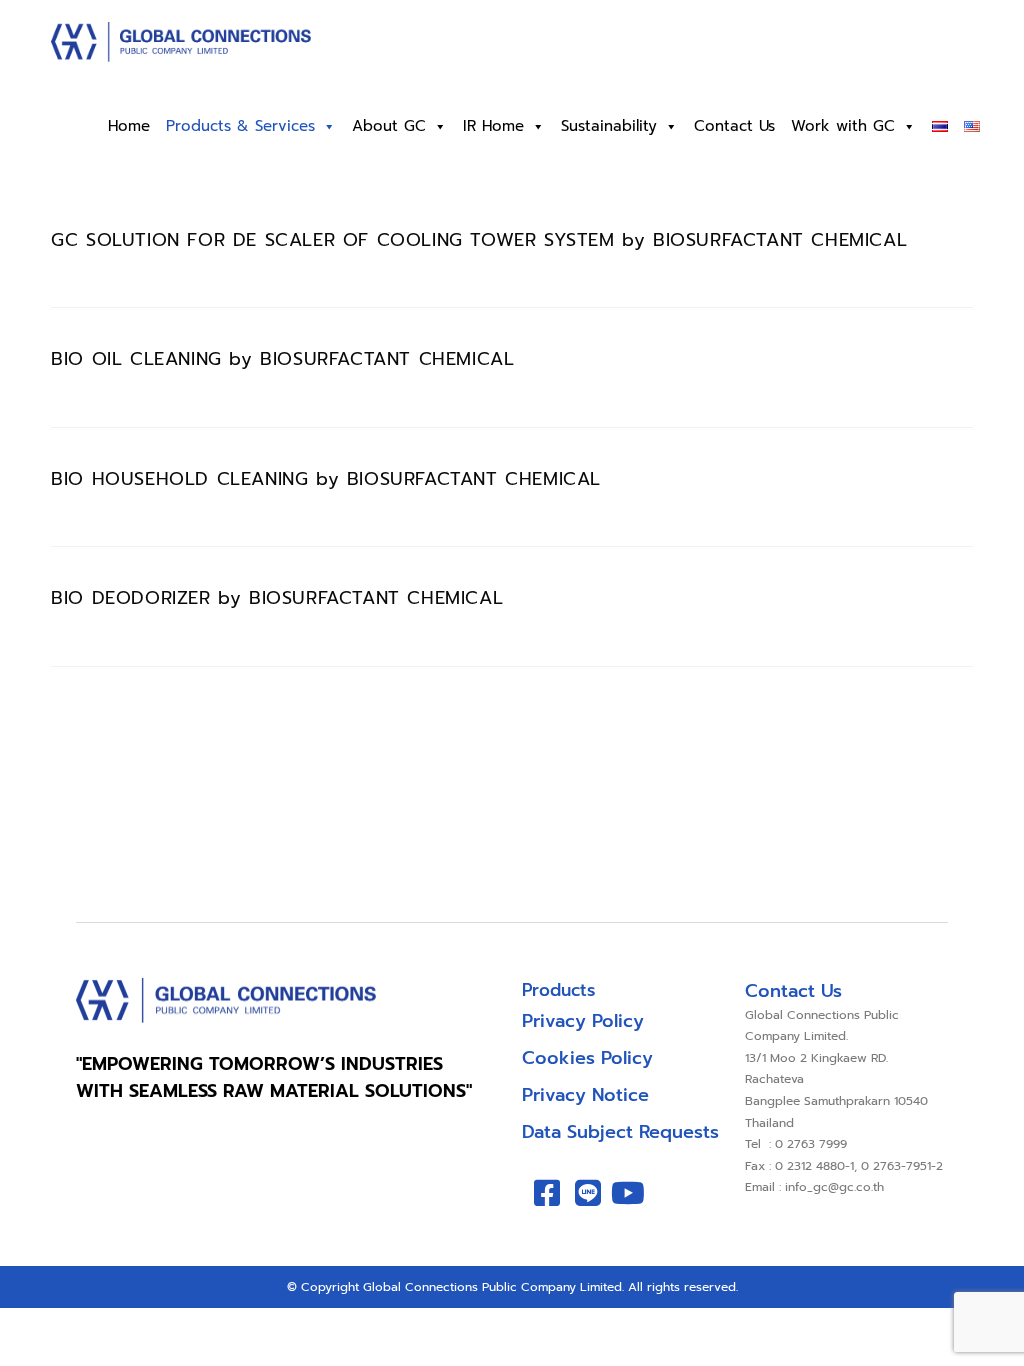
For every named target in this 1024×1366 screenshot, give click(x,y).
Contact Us (734, 126)
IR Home (493, 126)
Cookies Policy (587, 1058)
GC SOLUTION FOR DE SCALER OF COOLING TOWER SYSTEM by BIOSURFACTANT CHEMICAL (479, 240)
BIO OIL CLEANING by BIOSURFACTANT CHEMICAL (282, 359)
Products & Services (240, 126)
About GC (389, 126)
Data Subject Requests (620, 1132)
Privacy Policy (583, 1021)
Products (558, 990)
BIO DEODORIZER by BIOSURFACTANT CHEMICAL (277, 598)
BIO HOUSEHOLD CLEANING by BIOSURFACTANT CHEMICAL (326, 479)
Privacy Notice (585, 1095)
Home (129, 126)
